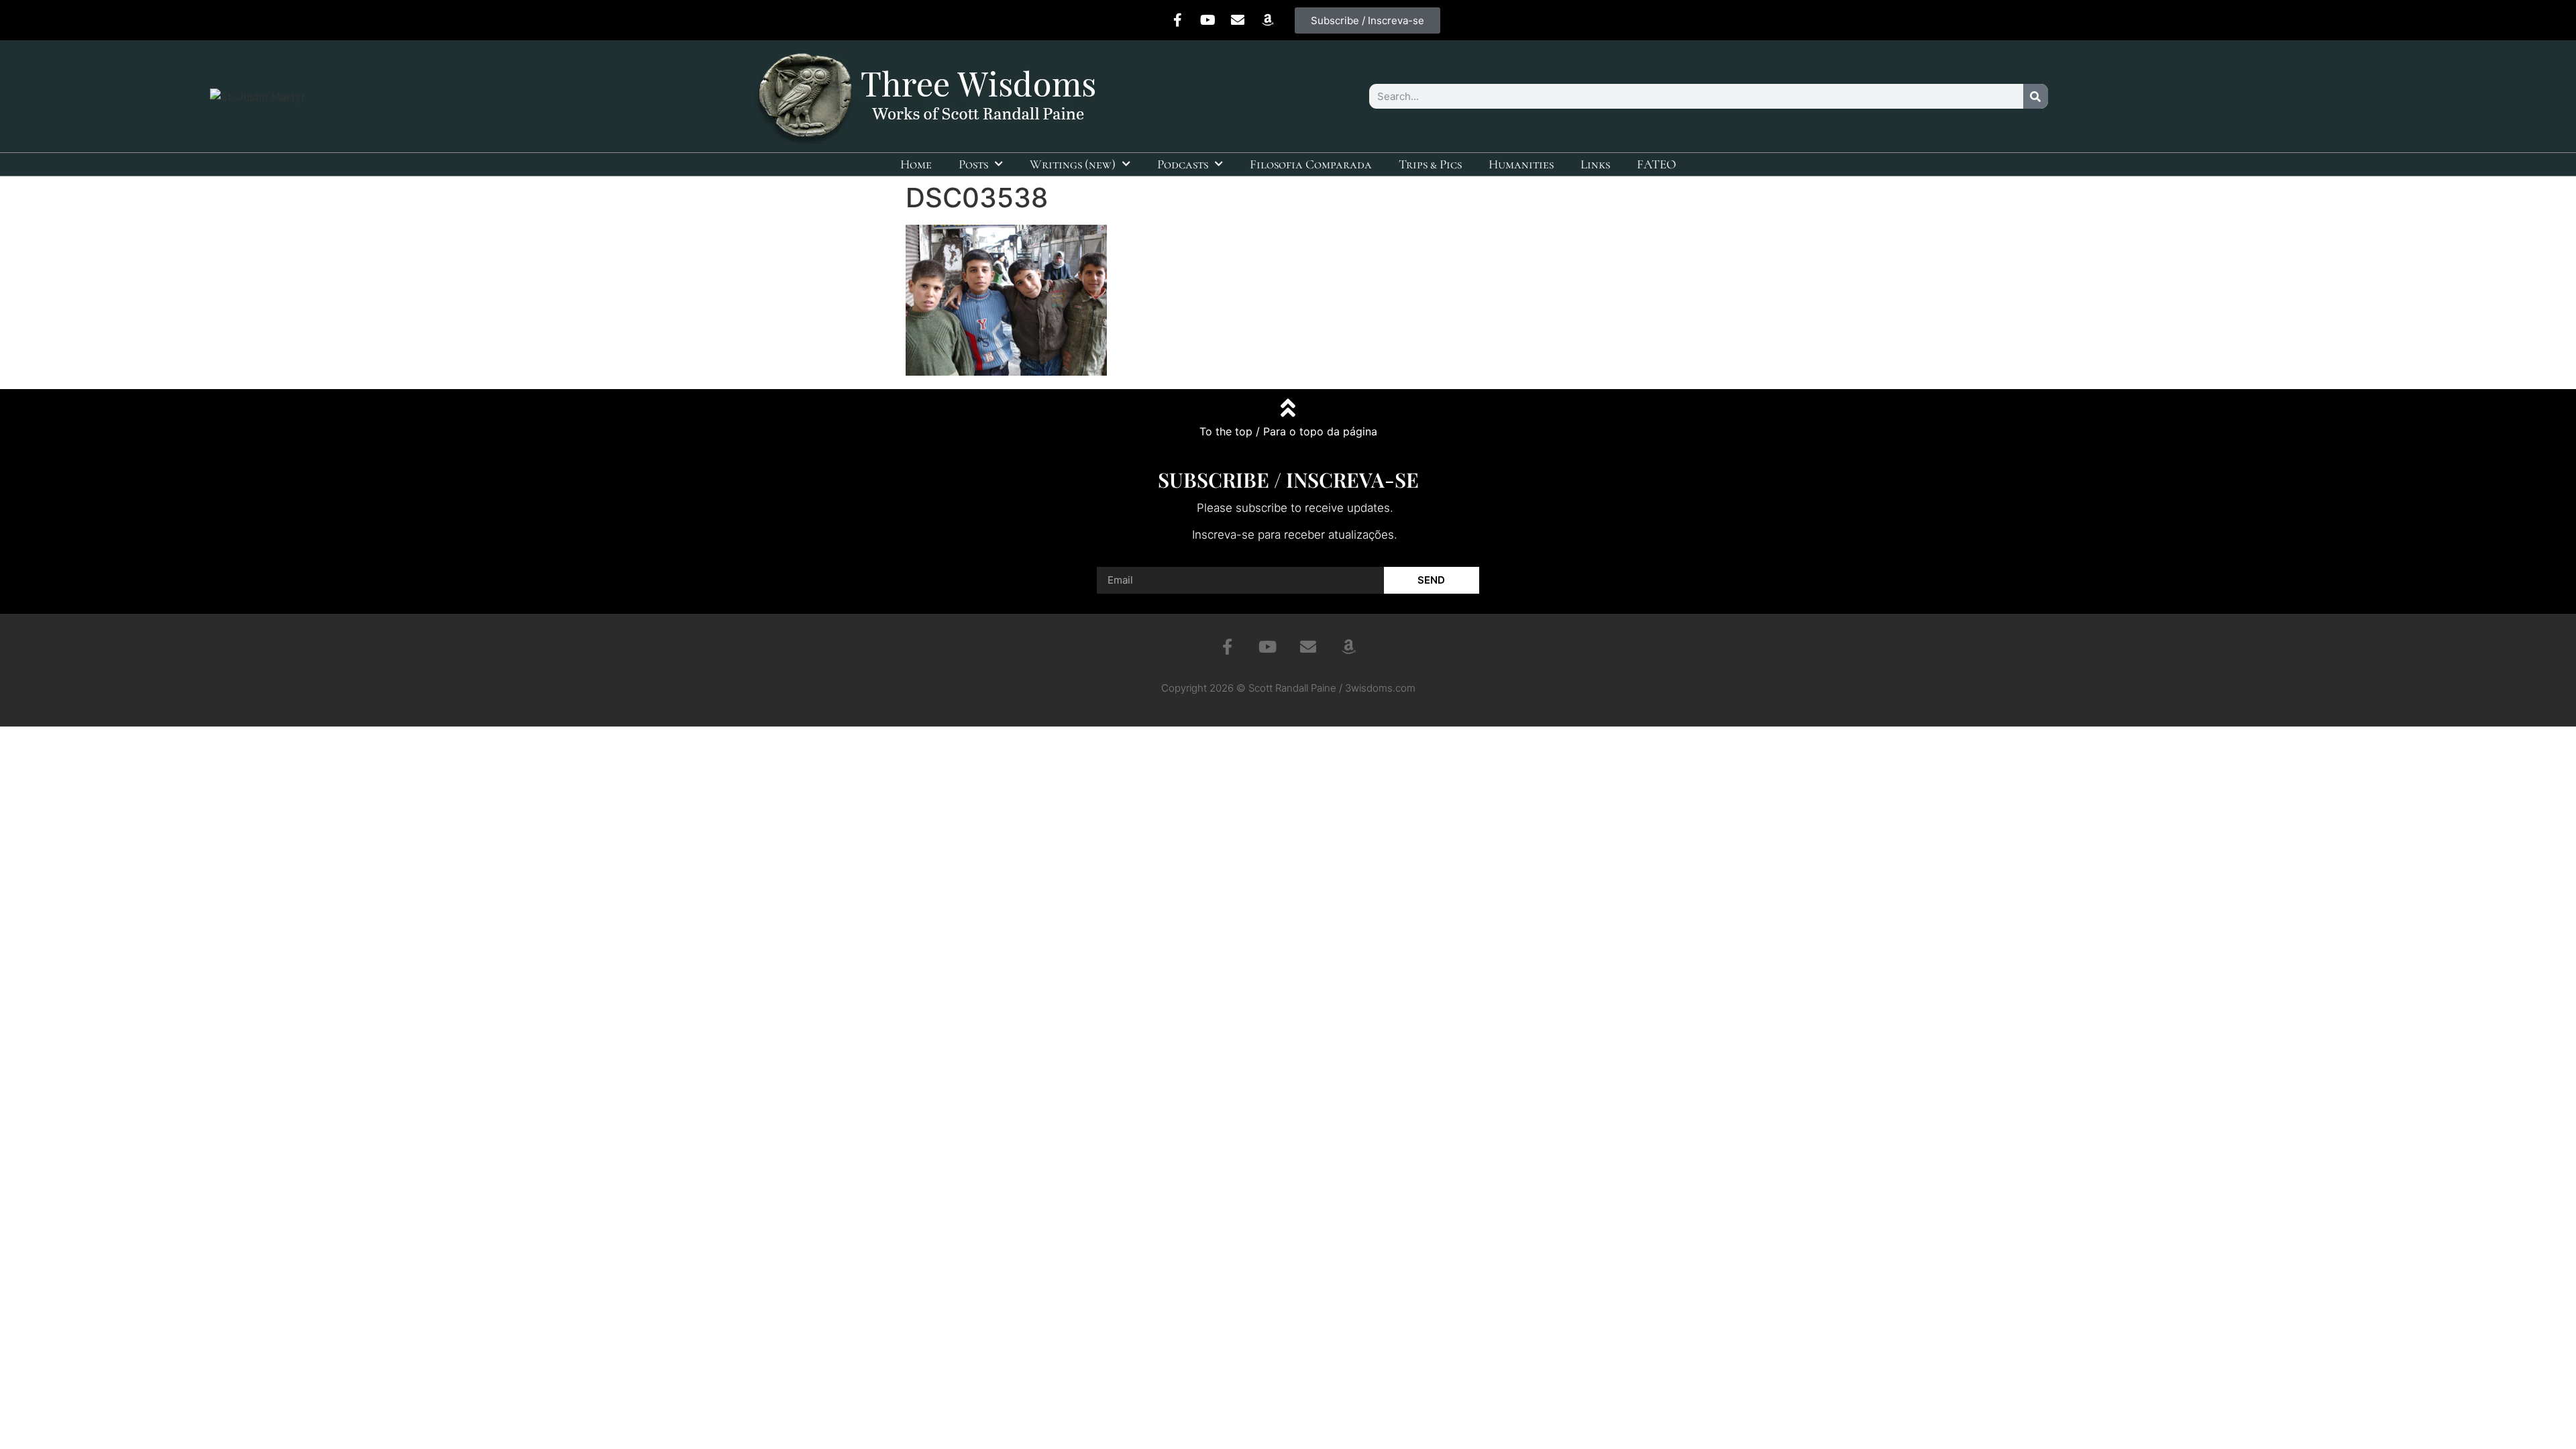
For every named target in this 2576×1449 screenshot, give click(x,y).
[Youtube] (1207, 20)
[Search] (2036, 96)
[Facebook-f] (1177, 20)
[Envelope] (1238, 20)
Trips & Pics (1430, 164)
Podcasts (1183, 164)
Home (916, 164)
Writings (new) (1073, 164)
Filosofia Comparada (1311, 164)
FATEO (1657, 164)
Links (1595, 164)
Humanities (1521, 164)
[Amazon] (1268, 20)
